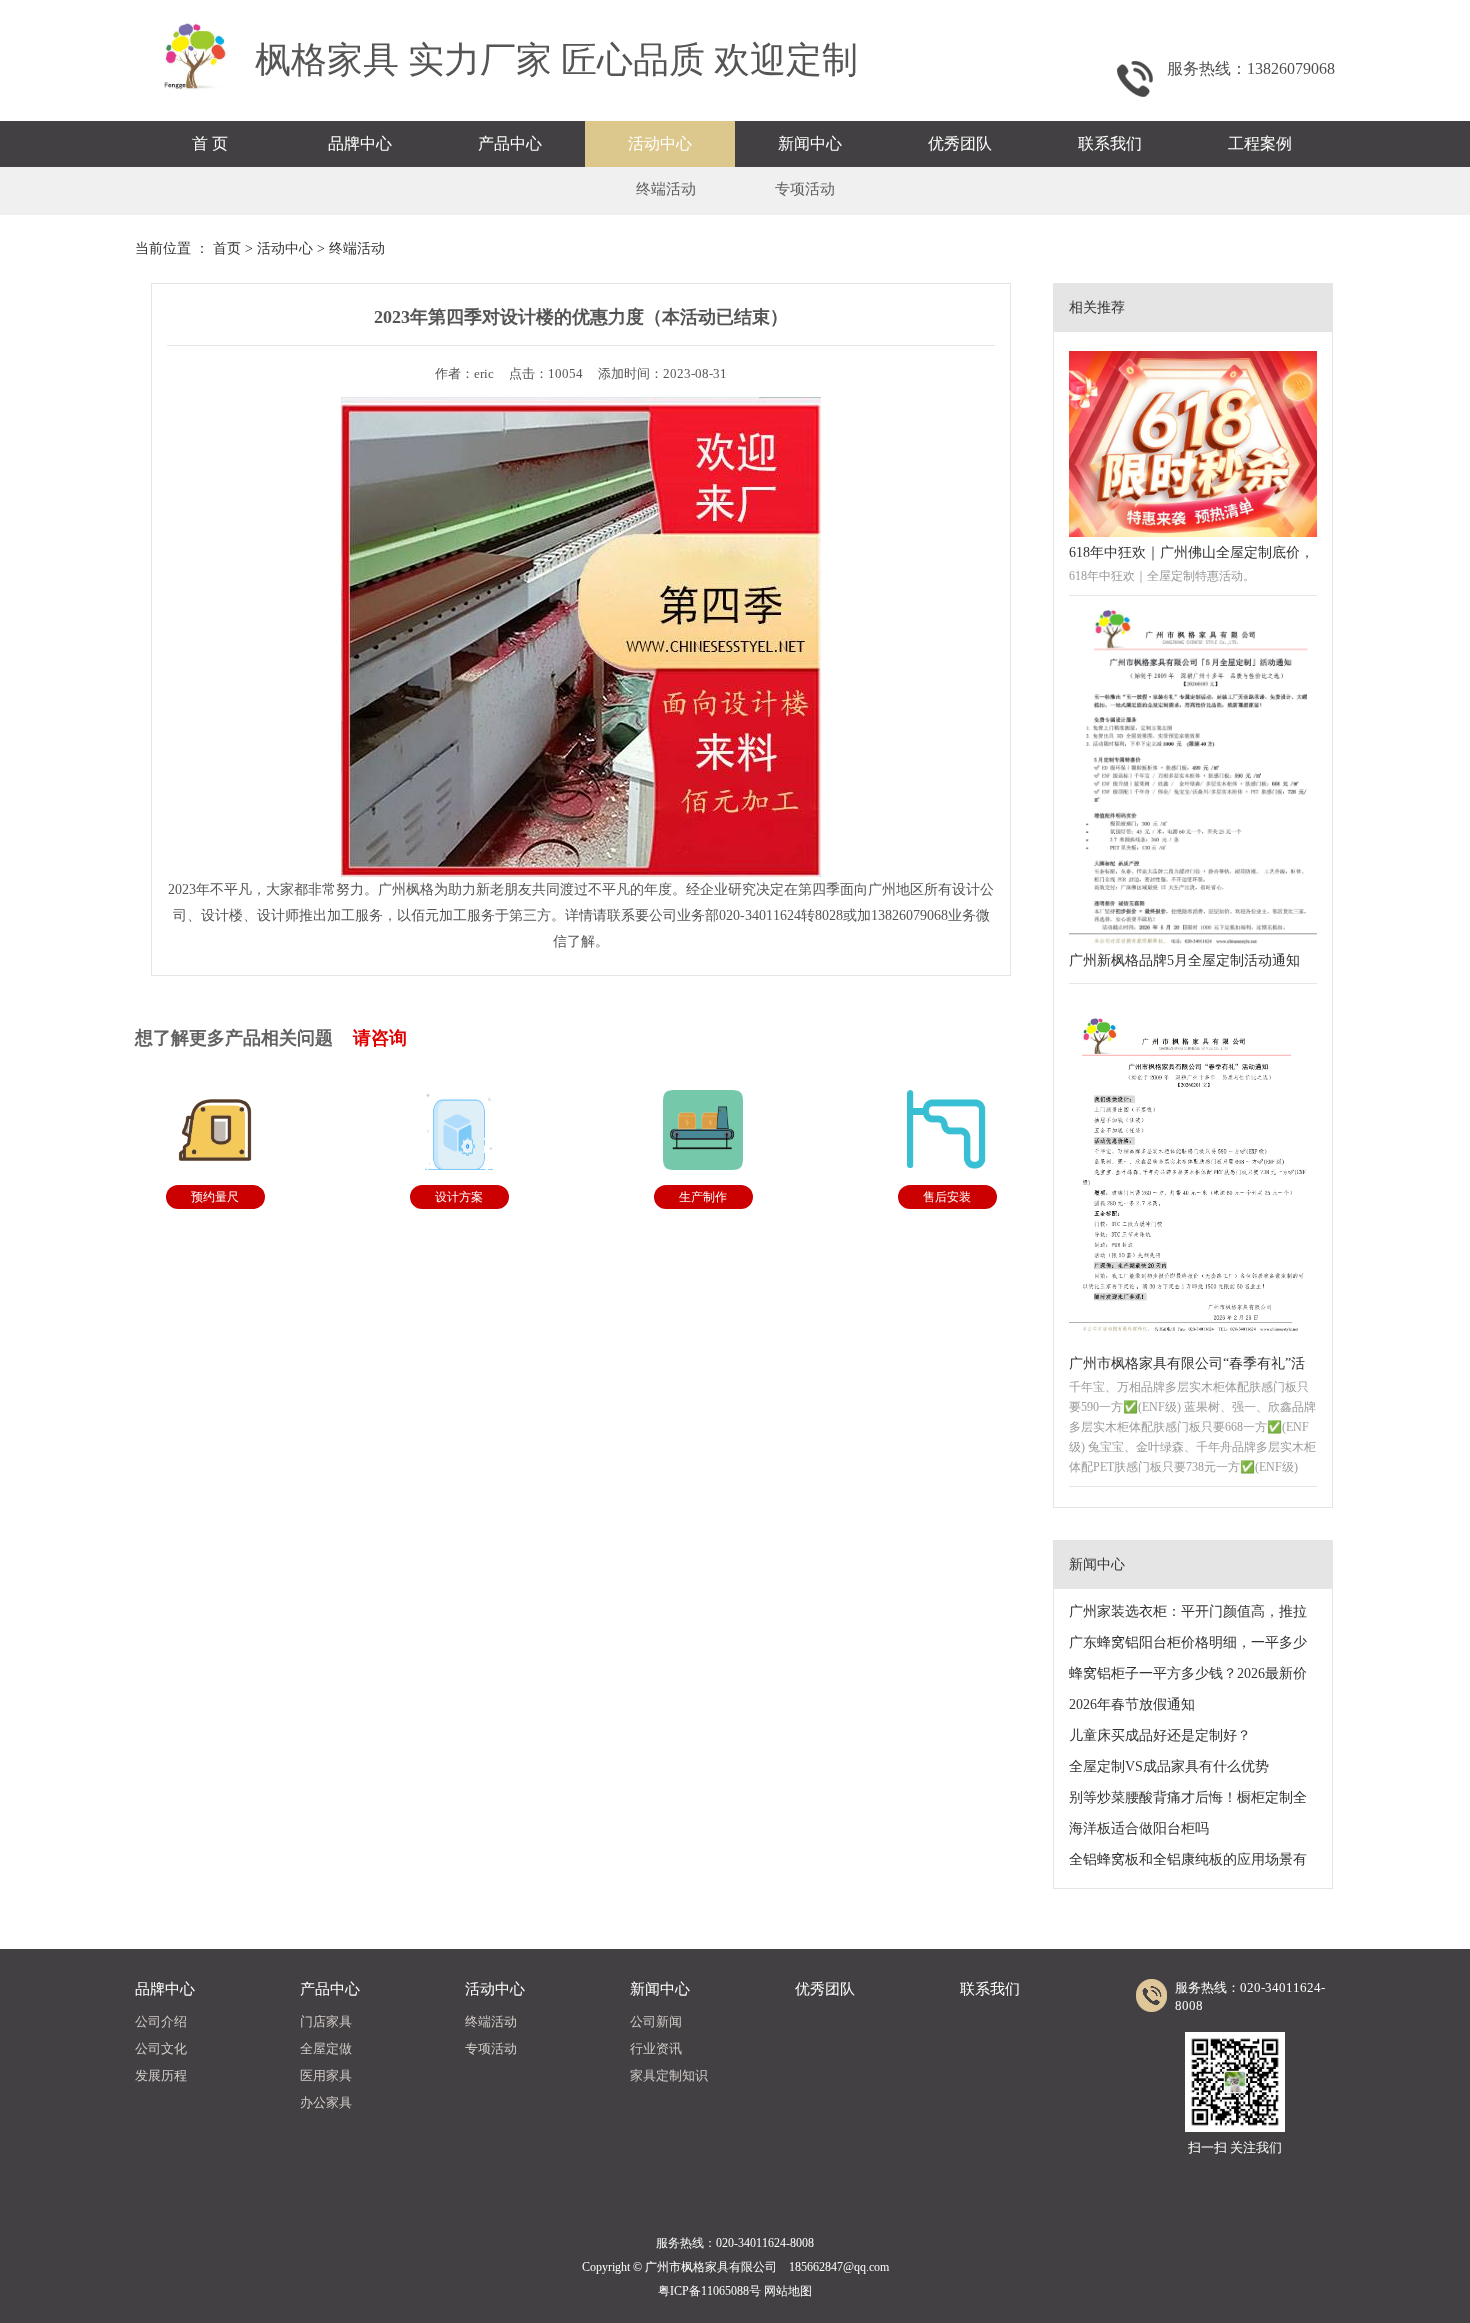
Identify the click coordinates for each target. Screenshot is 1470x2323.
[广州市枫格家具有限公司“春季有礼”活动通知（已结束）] (1193, 1173)
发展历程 (161, 2075)
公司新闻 (656, 2021)
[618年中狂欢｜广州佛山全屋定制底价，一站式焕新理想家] (1193, 444)
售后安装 (947, 1197)
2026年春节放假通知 (1132, 1704)
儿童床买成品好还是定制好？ (1160, 1735)
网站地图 (788, 2291)
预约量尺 (215, 1197)
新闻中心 (810, 143)
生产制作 (703, 1197)
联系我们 (1110, 143)
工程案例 (1260, 143)
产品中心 (510, 143)
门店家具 (326, 2021)
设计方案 (459, 1197)
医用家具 (326, 2075)
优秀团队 (960, 143)
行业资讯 (656, 2048)
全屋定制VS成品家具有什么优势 (1169, 1766)
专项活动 (805, 189)
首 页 (210, 143)
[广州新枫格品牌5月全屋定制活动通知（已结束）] (1193, 778)
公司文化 (161, 2048)
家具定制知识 (669, 2075)
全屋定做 (326, 2048)
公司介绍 (161, 2021)
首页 (227, 248)
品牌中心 (360, 143)
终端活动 (666, 189)
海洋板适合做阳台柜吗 (1139, 1828)
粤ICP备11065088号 (709, 2291)
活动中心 (660, 143)
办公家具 (326, 2102)
